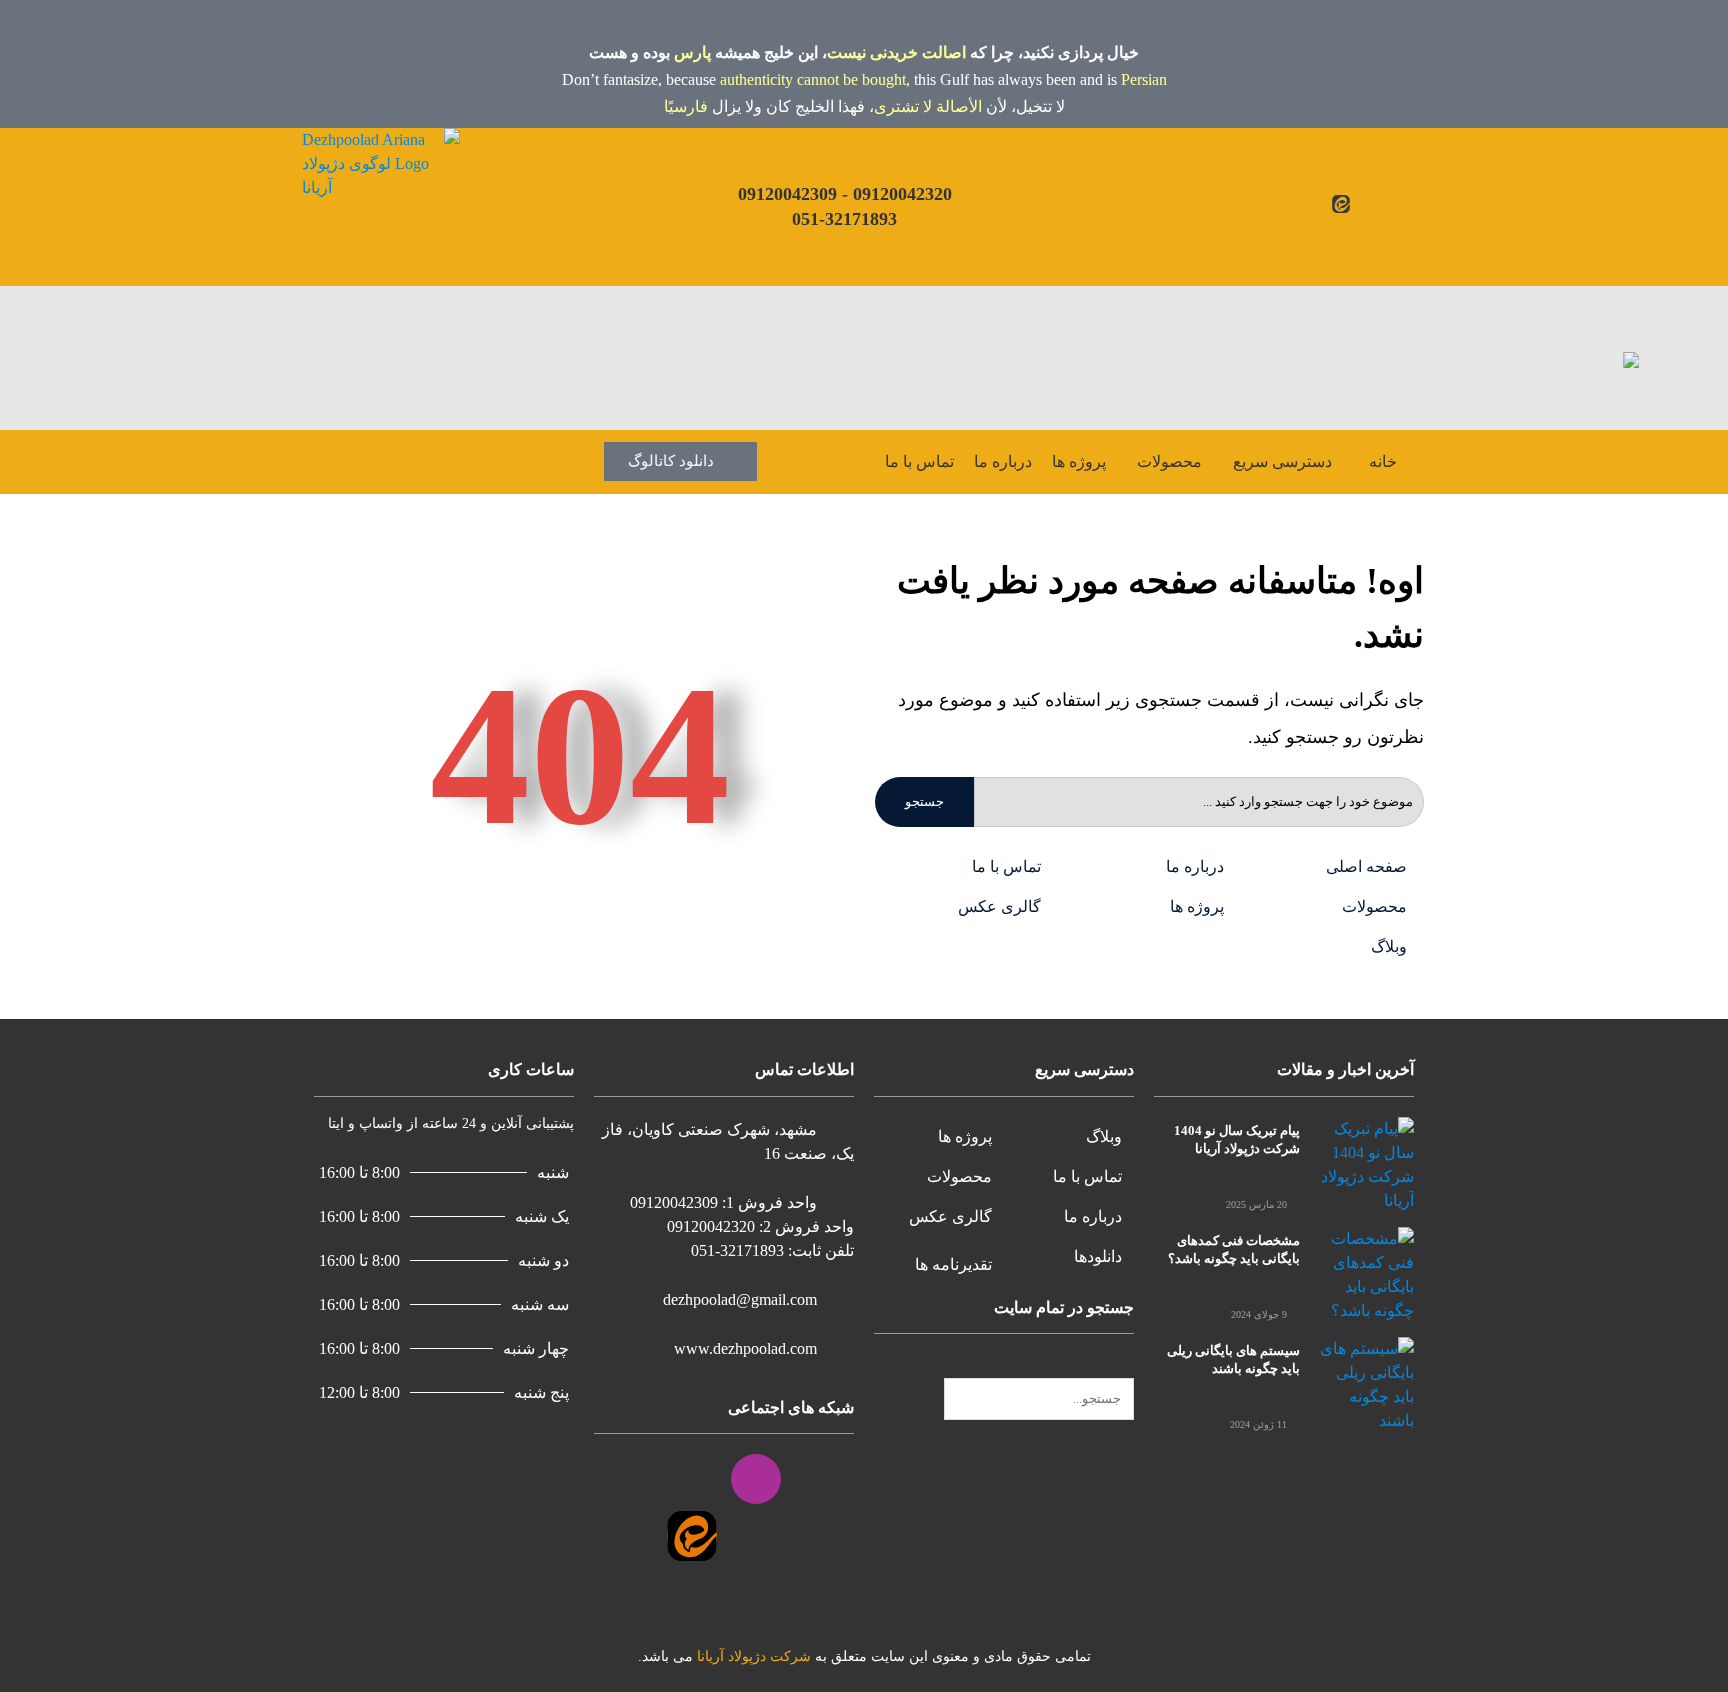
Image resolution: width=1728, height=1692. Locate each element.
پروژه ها (1079, 461)
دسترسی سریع (1282, 461)
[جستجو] (1128, 1365)
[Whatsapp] (1295, 204)
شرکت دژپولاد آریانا (754, 1656)
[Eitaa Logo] (692, 1536)
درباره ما (1003, 461)
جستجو (924, 801)
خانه (1383, 461)
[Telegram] (628, 1479)
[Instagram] (1364, 204)
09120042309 (787, 194)
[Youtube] (1387, 204)
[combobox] (1039, 1399)
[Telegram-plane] (1318, 204)
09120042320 (902, 194)
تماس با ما (919, 461)
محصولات (1169, 461)
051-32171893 (844, 219)
